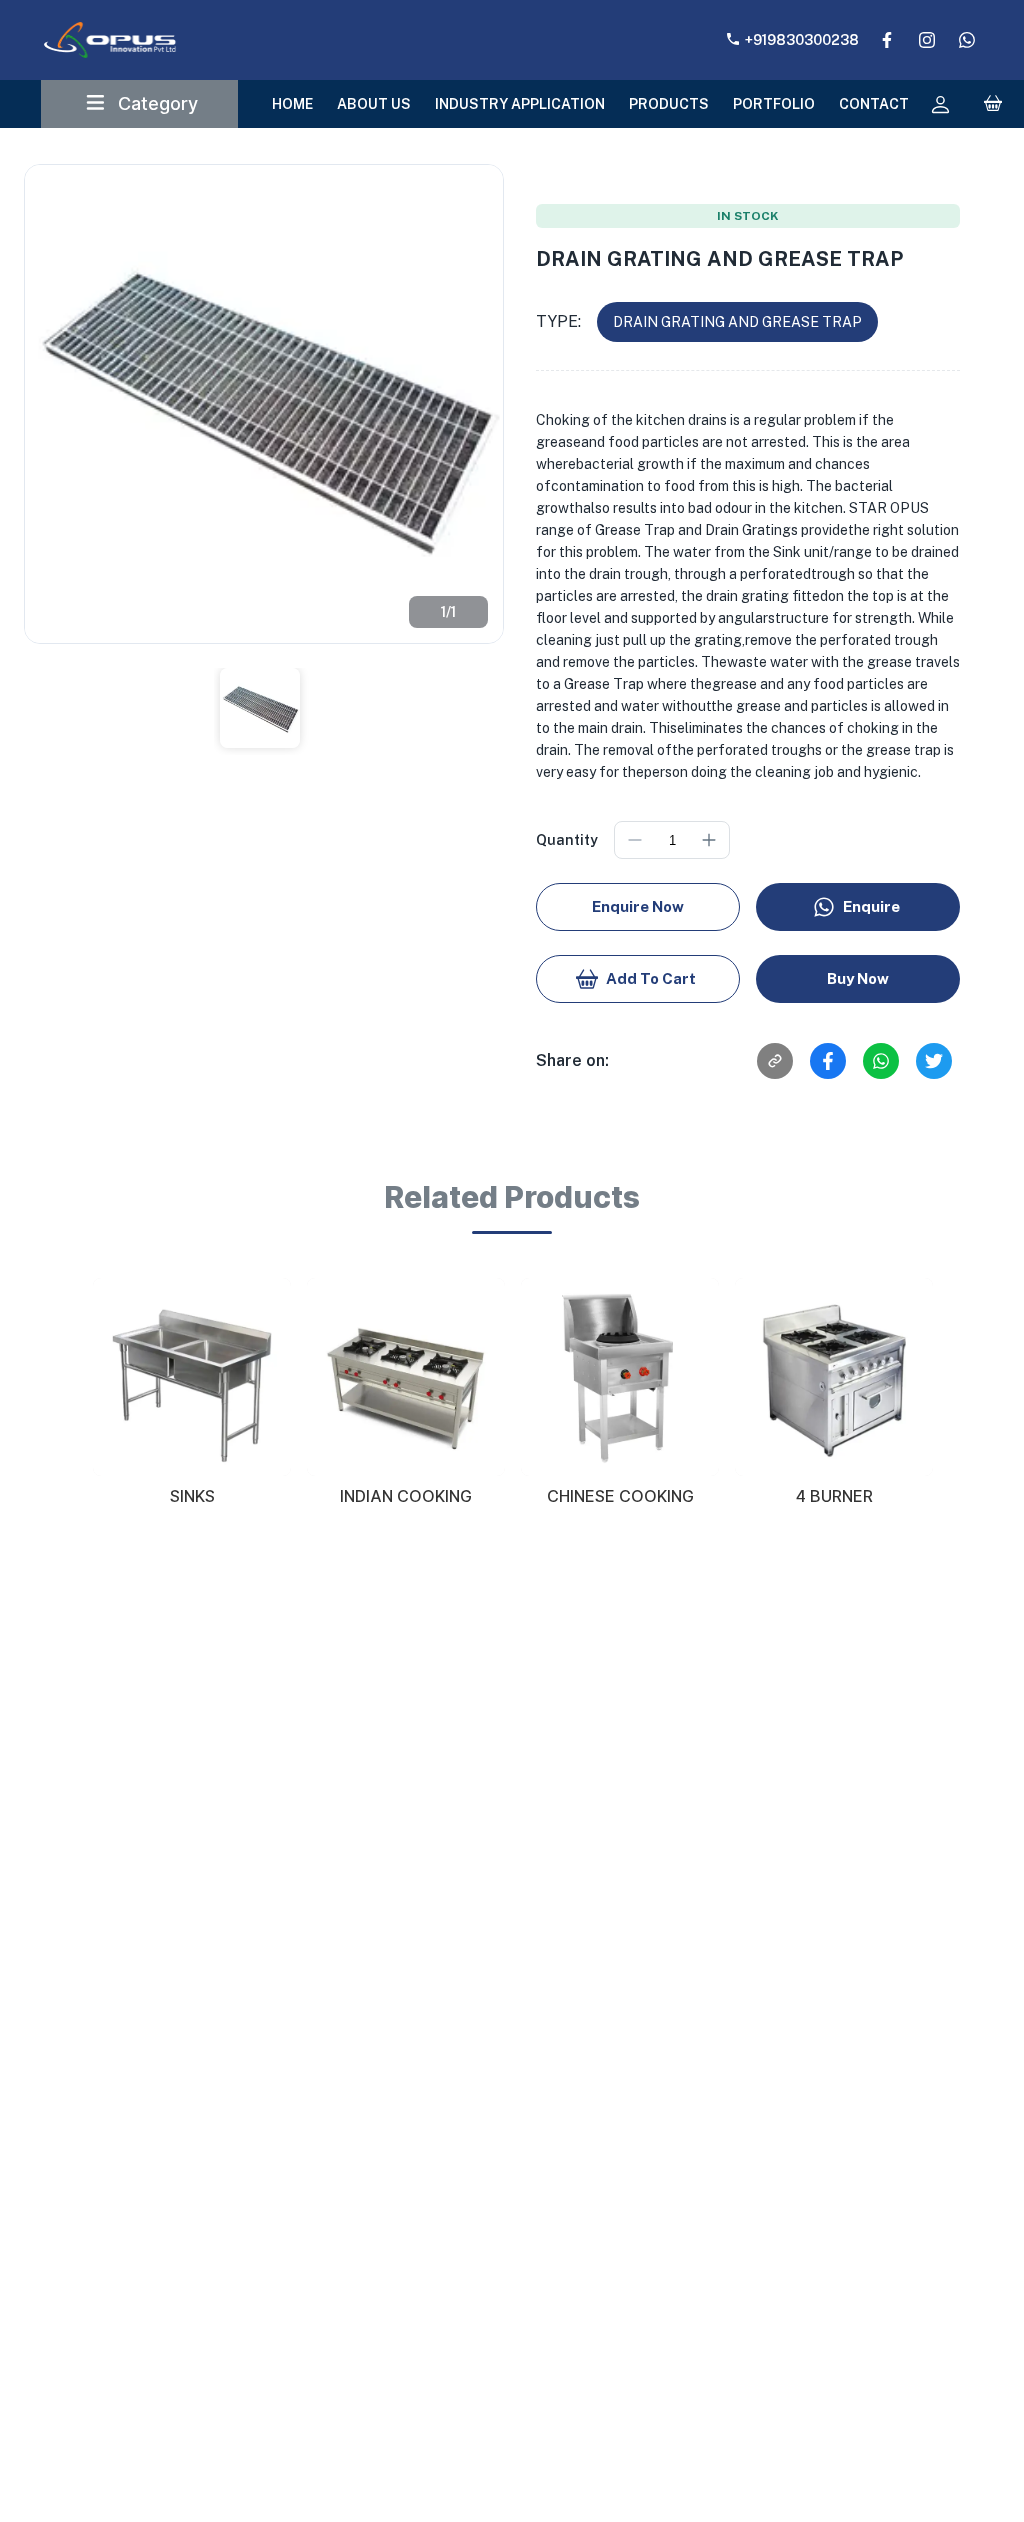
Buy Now (858, 978)
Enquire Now (638, 906)
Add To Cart (651, 978)
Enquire (871, 906)
